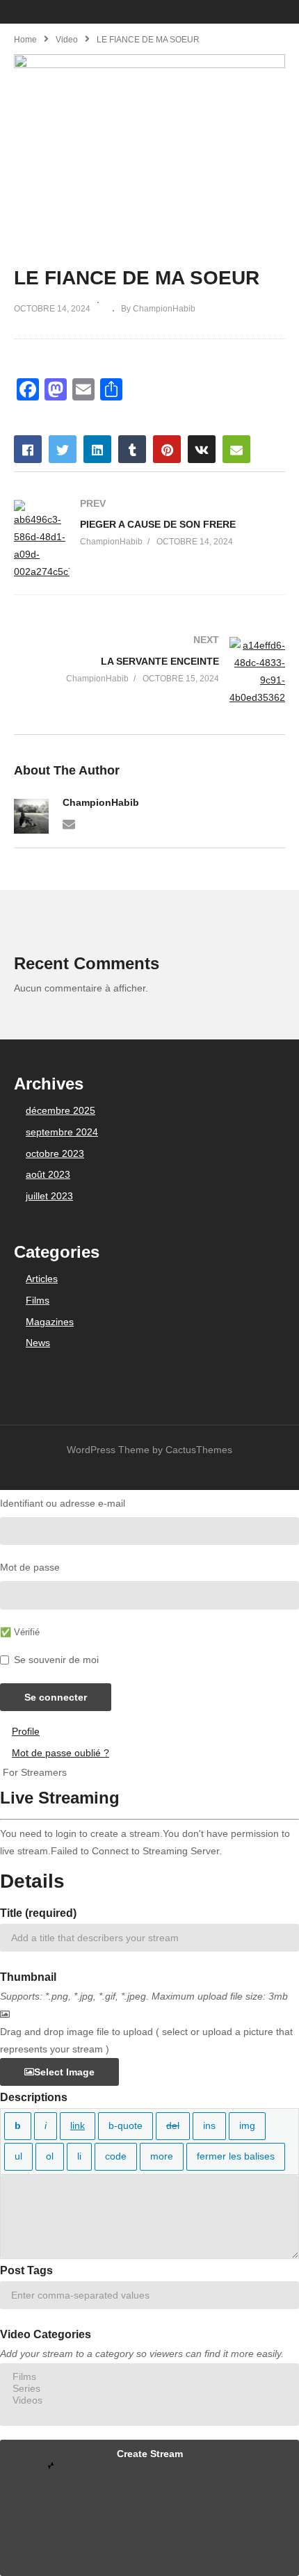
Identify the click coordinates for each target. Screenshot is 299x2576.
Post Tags (26, 2270)
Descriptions (34, 2097)
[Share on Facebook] (28, 449)
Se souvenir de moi (56, 1660)
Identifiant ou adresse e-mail (63, 1503)
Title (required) (38, 1913)
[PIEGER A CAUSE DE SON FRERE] (149, 541)
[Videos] (149, 2400)
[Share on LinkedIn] (97, 449)
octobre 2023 (55, 1153)
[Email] (69, 823)
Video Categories (46, 2334)
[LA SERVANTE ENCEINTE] (149, 672)
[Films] (149, 2377)
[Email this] (236, 449)
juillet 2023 (49, 1196)
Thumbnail (28, 1977)
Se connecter (56, 1697)
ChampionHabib (101, 802)
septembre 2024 (62, 1132)
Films (38, 1300)
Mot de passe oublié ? (60, 1753)
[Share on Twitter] (63, 449)
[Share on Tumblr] (132, 449)
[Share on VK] (202, 449)
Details (32, 1881)
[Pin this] (167, 449)
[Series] (149, 2389)
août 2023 (48, 1174)
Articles (42, 1279)
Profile (26, 1731)
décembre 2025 (60, 1110)
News (38, 1343)
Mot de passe (30, 1567)
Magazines (50, 1322)
